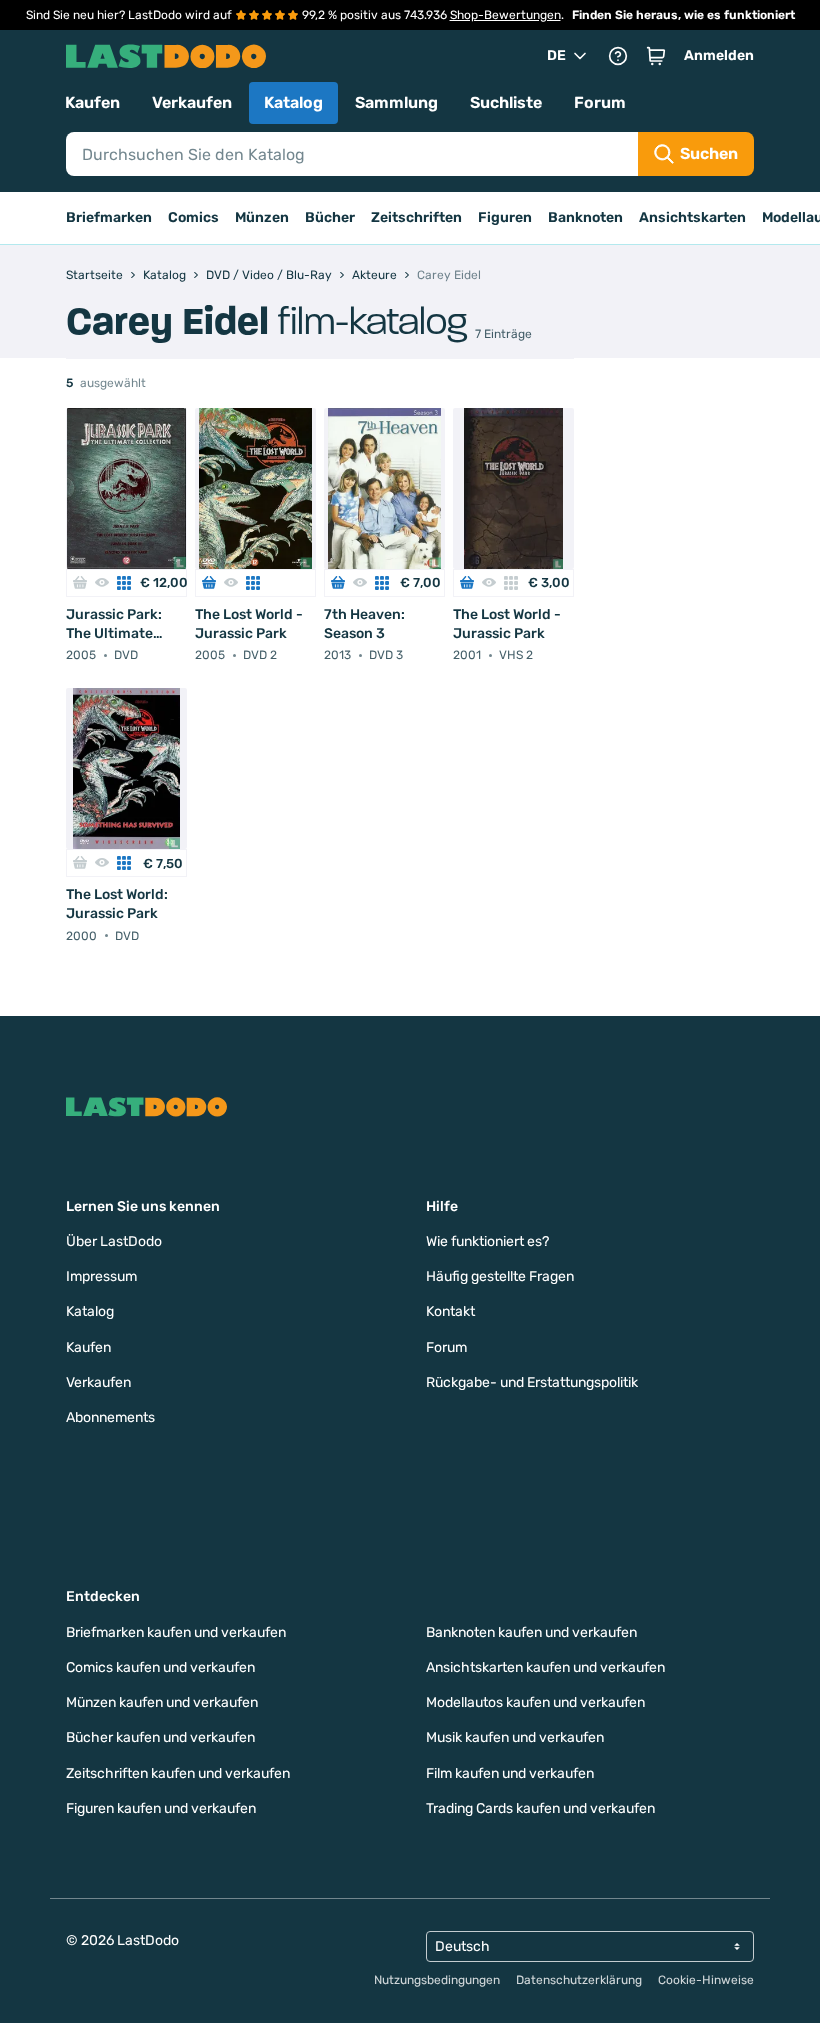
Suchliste (506, 102)
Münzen (262, 217)
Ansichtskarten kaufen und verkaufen (545, 1667)
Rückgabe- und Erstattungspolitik (532, 1382)
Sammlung (396, 102)
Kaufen (92, 102)
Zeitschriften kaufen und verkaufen (178, 1773)
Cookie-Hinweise (706, 1980)
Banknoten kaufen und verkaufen (531, 1632)
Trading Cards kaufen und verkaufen (540, 1808)
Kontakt (450, 1311)
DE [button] (556, 55)
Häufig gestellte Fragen (500, 1276)
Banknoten (585, 217)
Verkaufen (192, 102)
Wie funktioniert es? (487, 1241)
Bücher (330, 217)
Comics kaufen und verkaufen (160, 1667)
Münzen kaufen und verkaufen (162, 1702)
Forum (600, 102)
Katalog (293, 102)
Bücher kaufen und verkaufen (160, 1737)
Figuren (505, 217)
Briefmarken (109, 217)
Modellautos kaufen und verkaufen (535, 1702)
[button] (656, 56)
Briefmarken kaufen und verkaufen (176, 1632)
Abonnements (110, 1417)
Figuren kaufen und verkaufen (161, 1808)
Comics (193, 217)
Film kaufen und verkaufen (510, 1773)
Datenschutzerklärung (579, 1980)
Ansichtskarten (692, 217)
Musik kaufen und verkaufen (515, 1737)
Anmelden (719, 55)
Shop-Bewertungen (505, 15)
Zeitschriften (416, 217)
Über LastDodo (114, 1241)
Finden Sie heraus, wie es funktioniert (683, 15)
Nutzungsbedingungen (437, 1980)
